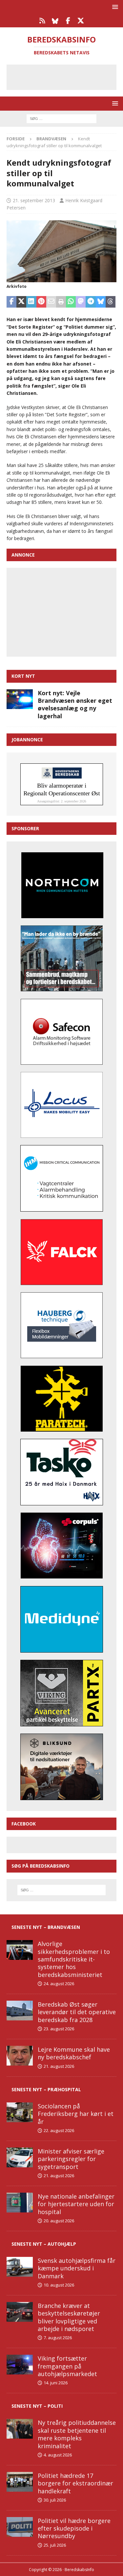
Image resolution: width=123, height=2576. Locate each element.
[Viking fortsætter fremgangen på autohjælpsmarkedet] (20, 2365)
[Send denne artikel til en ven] (51, 302)
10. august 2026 (59, 2285)
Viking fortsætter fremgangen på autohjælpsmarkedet (67, 2366)
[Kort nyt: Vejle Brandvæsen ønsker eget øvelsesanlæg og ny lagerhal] (20, 699)
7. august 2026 (58, 2338)
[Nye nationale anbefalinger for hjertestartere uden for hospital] (20, 2203)
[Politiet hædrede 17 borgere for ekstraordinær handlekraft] (20, 2482)
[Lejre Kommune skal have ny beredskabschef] (20, 2056)
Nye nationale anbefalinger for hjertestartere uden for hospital (76, 2204)
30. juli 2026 (55, 2500)
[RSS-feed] (42, 21)
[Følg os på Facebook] (68, 21)
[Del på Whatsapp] (71, 302)
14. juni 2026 (56, 2383)
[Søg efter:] (61, 118)
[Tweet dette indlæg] (21, 302)
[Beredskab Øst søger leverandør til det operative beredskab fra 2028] (20, 2011)
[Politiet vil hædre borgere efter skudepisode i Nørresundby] (20, 2527)
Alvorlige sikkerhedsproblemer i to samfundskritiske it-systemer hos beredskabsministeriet (74, 1959)
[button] (114, 7)
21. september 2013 (34, 200)
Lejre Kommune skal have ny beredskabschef (74, 2053)
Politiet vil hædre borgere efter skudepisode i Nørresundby (74, 2528)
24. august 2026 (59, 1984)
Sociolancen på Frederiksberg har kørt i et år (76, 2114)
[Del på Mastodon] (81, 302)
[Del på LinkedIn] (31, 302)
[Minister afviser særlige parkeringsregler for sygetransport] (20, 2157)
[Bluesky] (55, 21)
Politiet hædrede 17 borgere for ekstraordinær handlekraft (75, 2483)
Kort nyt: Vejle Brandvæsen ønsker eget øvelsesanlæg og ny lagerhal (75, 704)
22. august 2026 (59, 2130)
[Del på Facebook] (11, 302)
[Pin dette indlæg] (41, 302)
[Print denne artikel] (61, 302)
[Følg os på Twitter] (81, 21)
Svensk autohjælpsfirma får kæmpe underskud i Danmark (77, 2268)
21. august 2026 (59, 2066)
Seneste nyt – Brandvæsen (46, 1927)
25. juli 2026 (55, 2545)
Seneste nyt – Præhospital (46, 2089)
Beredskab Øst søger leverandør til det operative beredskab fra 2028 (77, 2012)
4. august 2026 (58, 2455)
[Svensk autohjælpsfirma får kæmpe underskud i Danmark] (20, 2267)
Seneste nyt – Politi (37, 2406)
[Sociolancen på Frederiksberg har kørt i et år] (20, 2112)
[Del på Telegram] (91, 302)
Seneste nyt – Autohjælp (44, 2244)
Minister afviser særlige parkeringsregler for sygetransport (71, 2159)
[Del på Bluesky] (101, 302)
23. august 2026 (59, 2029)
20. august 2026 (59, 2221)
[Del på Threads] (111, 302)
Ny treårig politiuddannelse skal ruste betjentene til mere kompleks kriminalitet (77, 2434)
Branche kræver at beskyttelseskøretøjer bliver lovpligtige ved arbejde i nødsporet (69, 2317)
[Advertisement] (66, 76)
